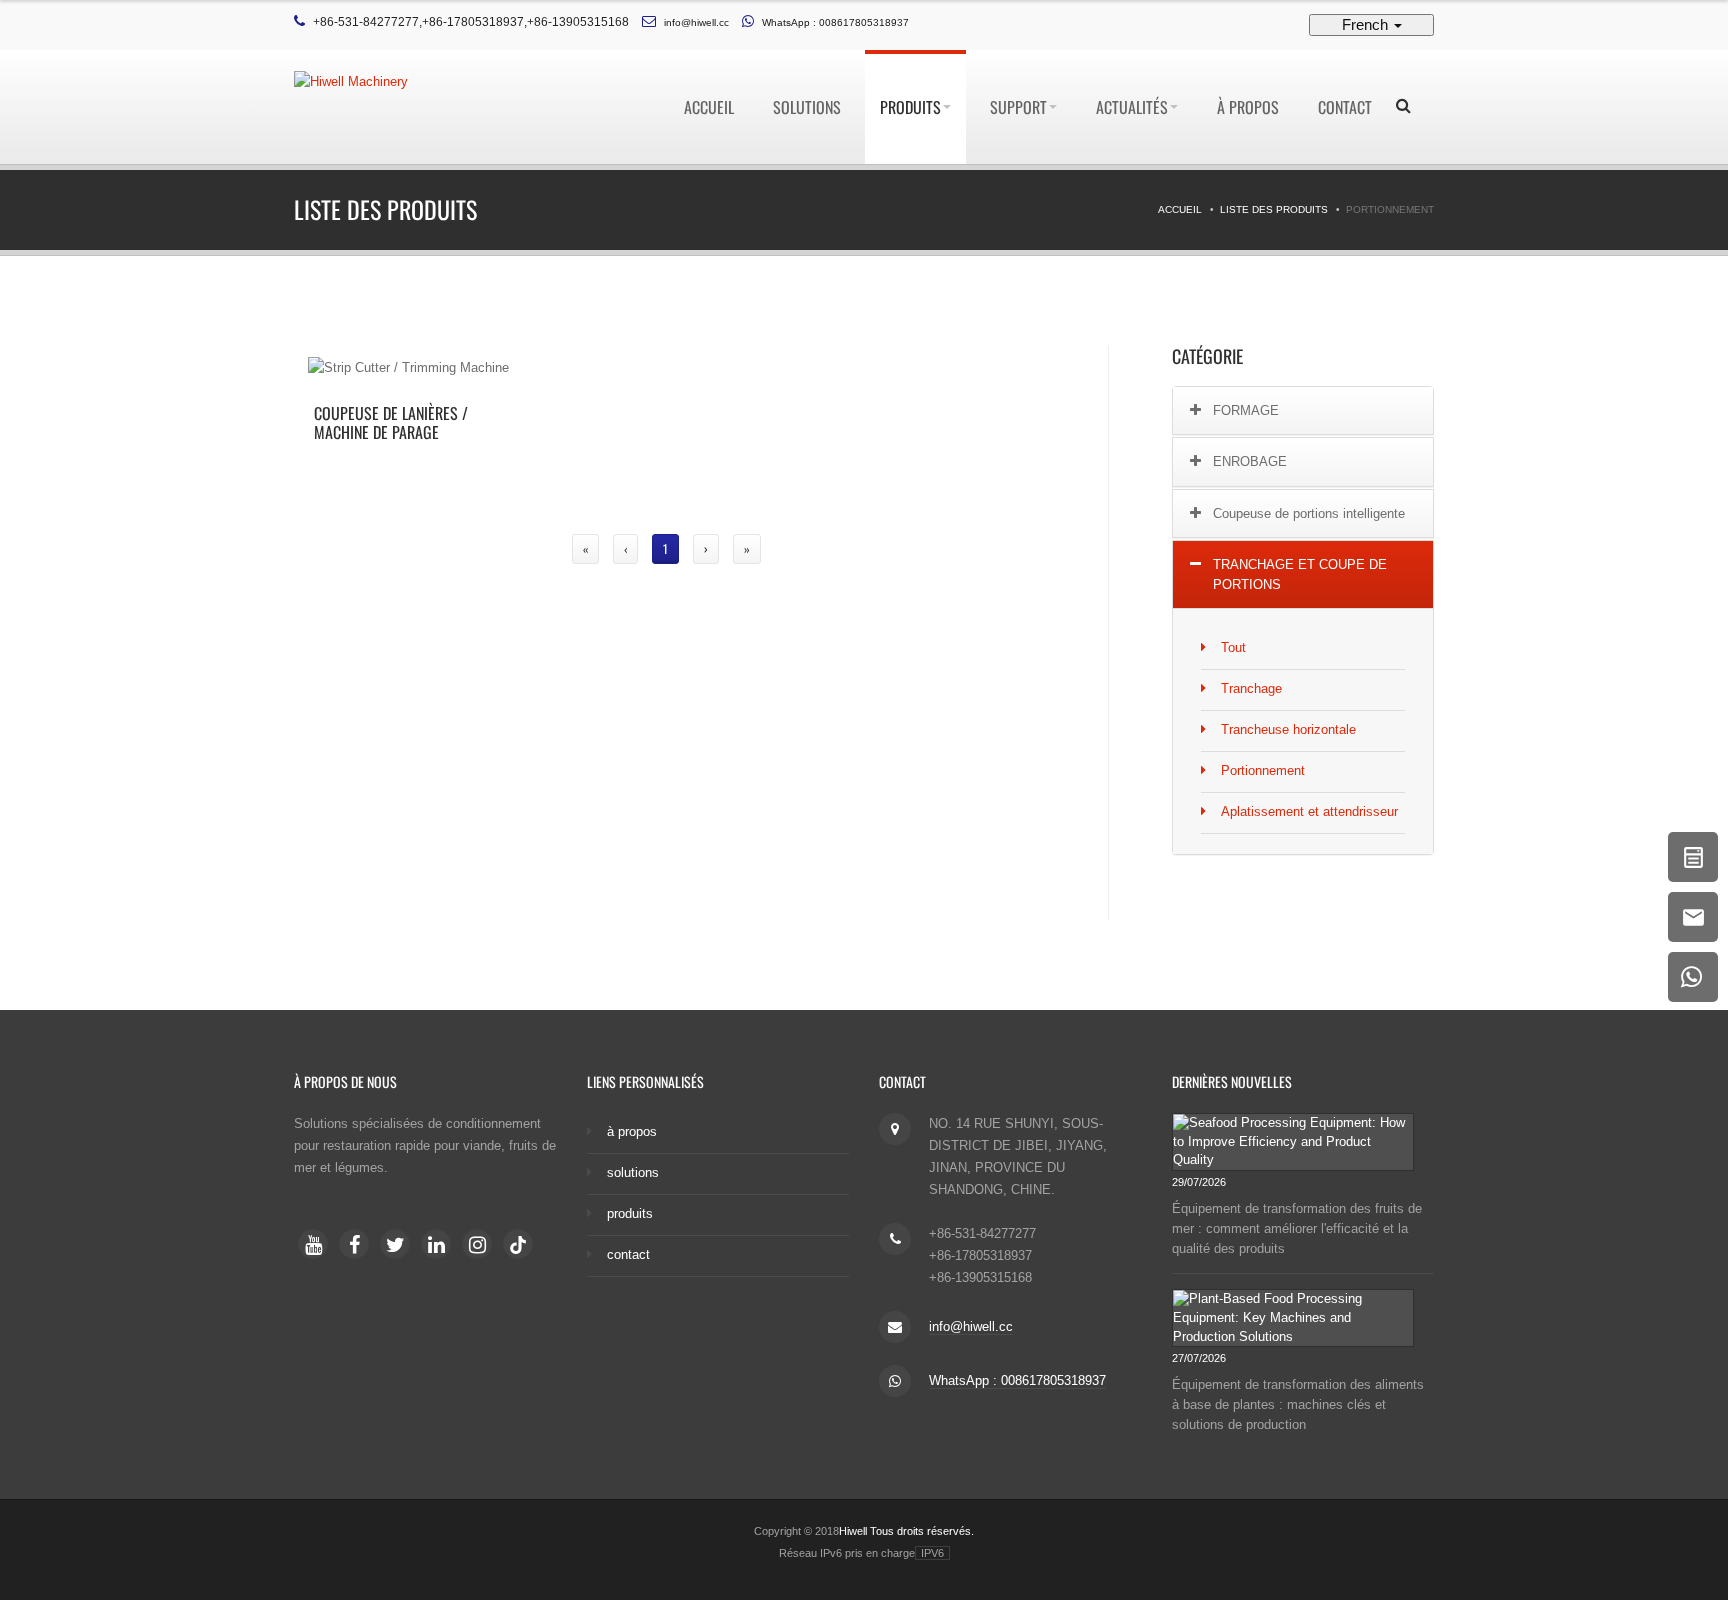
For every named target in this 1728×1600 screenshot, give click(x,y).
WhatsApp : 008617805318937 (835, 22)
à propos (1248, 107)
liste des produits (1274, 209)
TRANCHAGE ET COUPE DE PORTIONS (1300, 574)
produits (910, 107)
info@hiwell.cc (696, 22)
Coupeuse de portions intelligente (1309, 513)
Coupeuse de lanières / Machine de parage (391, 422)
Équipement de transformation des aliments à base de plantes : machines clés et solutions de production (1298, 1404)
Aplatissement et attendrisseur (1309, 811)
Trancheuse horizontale (1288, 729)
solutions (807, 107)
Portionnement (1263, 770)
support (1018, 107)
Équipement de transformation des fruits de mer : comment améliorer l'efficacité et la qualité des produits (1297, 1227)
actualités (1132, 107)
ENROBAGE (1250, 461)
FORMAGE (1246, 410)
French (1367, 24)
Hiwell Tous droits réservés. (906, 1531)
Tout (1233, 647)
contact (1345, 107)
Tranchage (1251, 688)
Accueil (709, 107)
